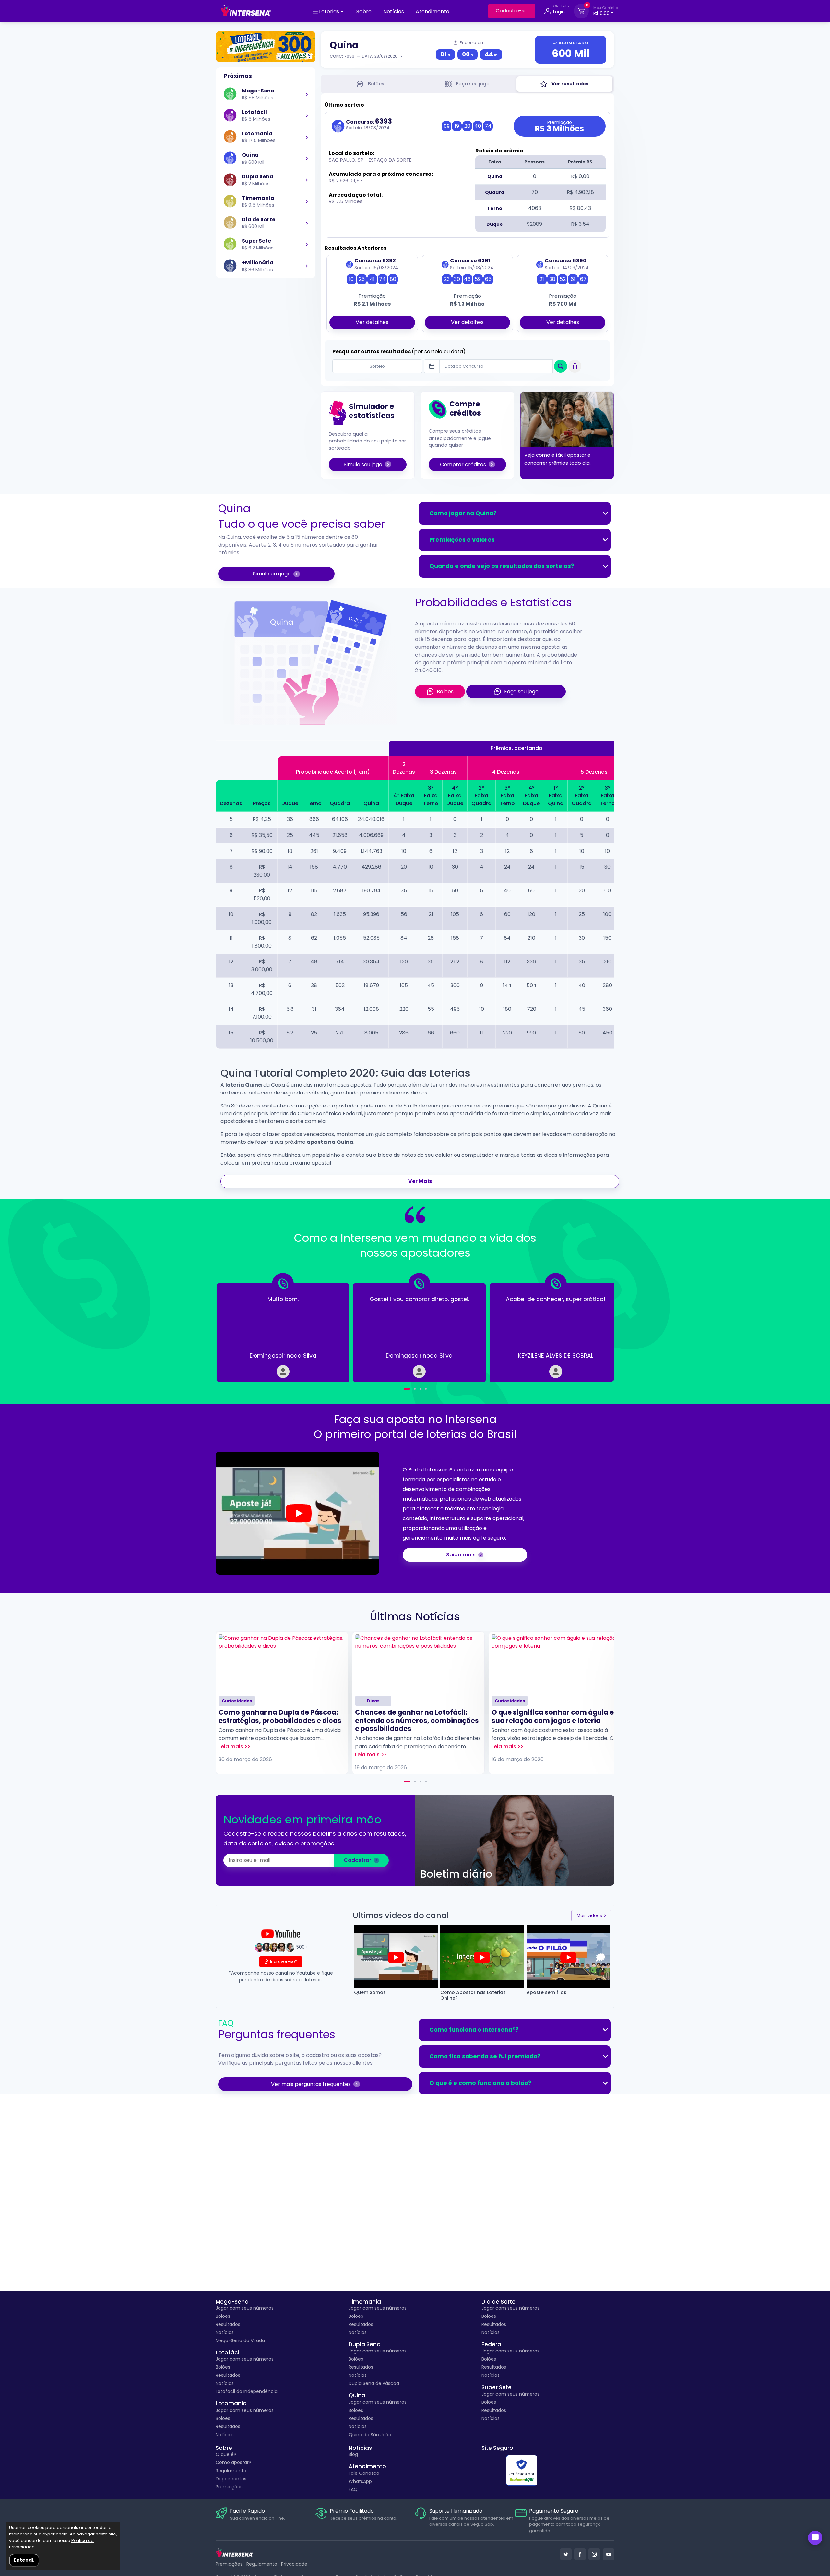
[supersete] (307, 244)
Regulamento (231, 2471)
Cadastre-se (512, 11)
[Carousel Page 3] (420, 1389)
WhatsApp (360, 2481)
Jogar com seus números (245, 2308)
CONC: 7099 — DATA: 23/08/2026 (364, 56)
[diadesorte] (307, 223)
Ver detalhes (372, 322)
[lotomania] (307, 137)
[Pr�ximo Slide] (593, 1328)
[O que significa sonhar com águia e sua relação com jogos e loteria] (555, 1663)
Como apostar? (233, 2462)
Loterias (329, 12)
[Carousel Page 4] (426, 1389)
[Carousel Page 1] (404, 1389)
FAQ (353, 2489)
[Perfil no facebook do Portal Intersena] (580, 2554)
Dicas (373, 1701)
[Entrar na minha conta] (548, 12)
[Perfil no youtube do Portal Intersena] (609, 2554)
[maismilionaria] (307, 266)
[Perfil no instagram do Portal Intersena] (594, 2554)
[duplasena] (307, 180)
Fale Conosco (364, 2473)
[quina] (307, 159)
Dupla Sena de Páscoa (374, 2383)
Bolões (223, 2316)
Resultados (228, 2324)
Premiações (229, 2487)
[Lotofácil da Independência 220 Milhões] (266, 47)
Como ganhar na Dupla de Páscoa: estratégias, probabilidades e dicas (280, 1716)
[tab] (370, 84)
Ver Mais (420, 1181)
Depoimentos (231, 2479)
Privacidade (294, 2564)
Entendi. (24, 2560)
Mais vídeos (589, 1915)
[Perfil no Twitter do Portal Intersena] (566, 2554)
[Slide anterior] (237, 1328)
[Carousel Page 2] (415, 1781)
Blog (353, 2454)
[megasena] (307, 94)
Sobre (364, 12)
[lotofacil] (307, 115)
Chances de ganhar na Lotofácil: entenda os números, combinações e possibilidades (417, 1720)
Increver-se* (284, 1961)
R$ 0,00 (606, 11)
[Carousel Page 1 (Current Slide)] (407, 1781)
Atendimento (433, 12)
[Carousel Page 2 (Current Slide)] (412, 1389)
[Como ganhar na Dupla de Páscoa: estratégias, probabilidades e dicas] (282, 1663)
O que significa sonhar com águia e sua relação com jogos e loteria (553, 1716)
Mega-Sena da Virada (240, 2340)
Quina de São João (370, 2435)
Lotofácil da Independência (247, 2391)
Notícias (394, 12)
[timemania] (307, 201)
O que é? (226, 2454)
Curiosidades (237, 1701)
